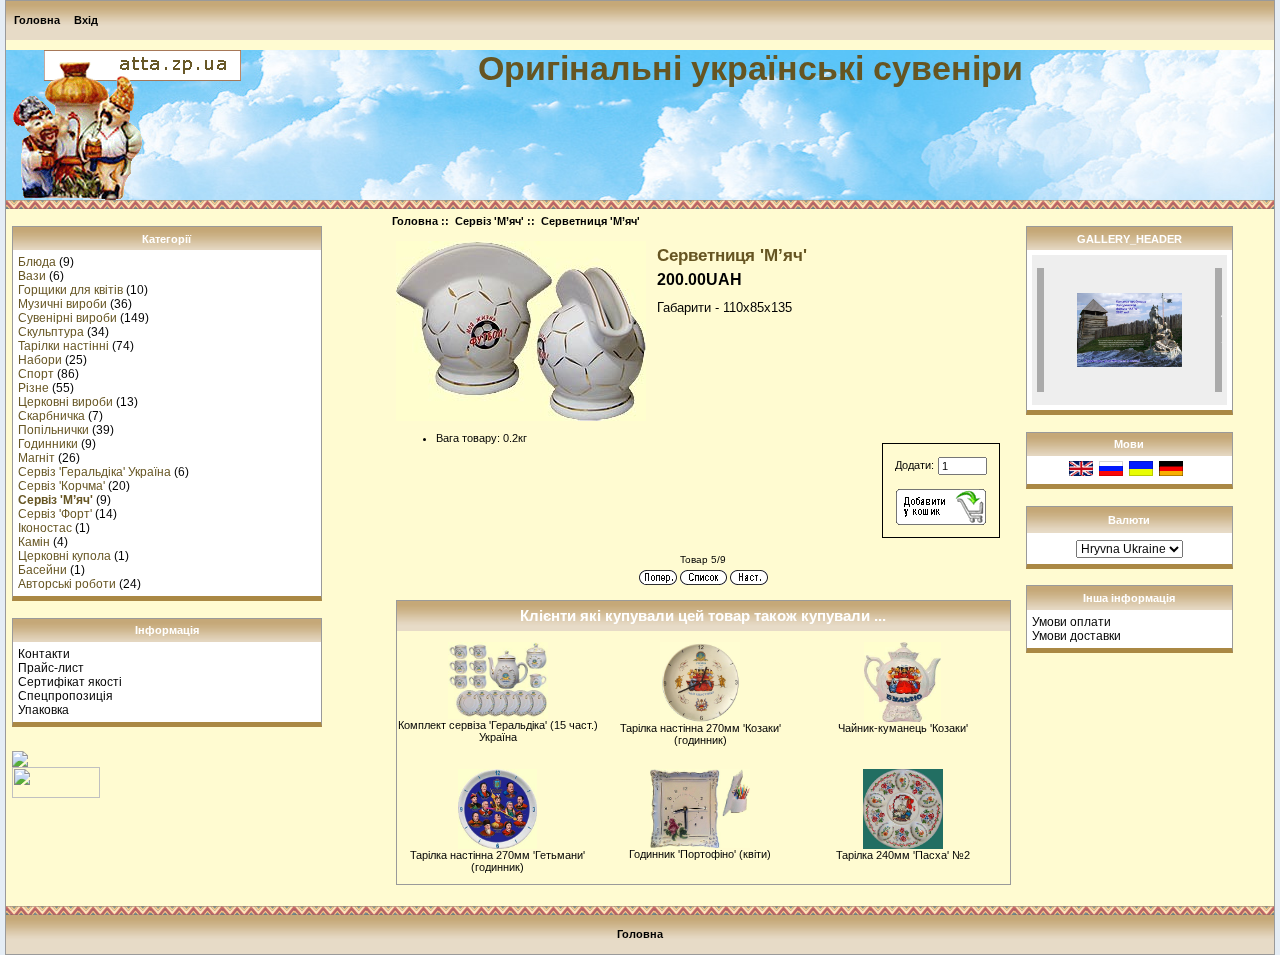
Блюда (37, 262)
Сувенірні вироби (67, 318)
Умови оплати (1071, 622)
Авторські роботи (67, 584)
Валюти (1129, 520)
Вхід (86, 20)
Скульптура (51, 332)
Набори (40, 360)
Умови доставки (1076, 636)
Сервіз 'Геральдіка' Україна (94, 472)
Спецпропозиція (65, 696)
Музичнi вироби (62, 304)
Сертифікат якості (70, 682)
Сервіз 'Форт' (55, 514)
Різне (33, 388)
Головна (37, 20)
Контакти (44, 654)
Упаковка (43, 710)
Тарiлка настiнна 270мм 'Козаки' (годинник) (700, 734)
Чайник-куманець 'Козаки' (903, 728)
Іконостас (45, 528)
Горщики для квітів (70, 290)
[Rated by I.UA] (56, 794)
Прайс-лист (51, 668)
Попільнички (53, 430)
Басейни (42, 570)
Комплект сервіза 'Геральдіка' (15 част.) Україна (498, 731)
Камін (34, 542)
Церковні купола (64, 556)
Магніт (36, 458)
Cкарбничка (51, 416)
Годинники (48, 444)
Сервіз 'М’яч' (489, 221)
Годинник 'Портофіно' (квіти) (700, 854)
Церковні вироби (65, 402)
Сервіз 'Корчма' (61, 486)
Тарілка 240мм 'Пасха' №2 (903, 855)
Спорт (36, 374)
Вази (32, 276)
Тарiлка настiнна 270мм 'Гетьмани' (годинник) (497, 861)
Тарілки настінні (63, 346)
